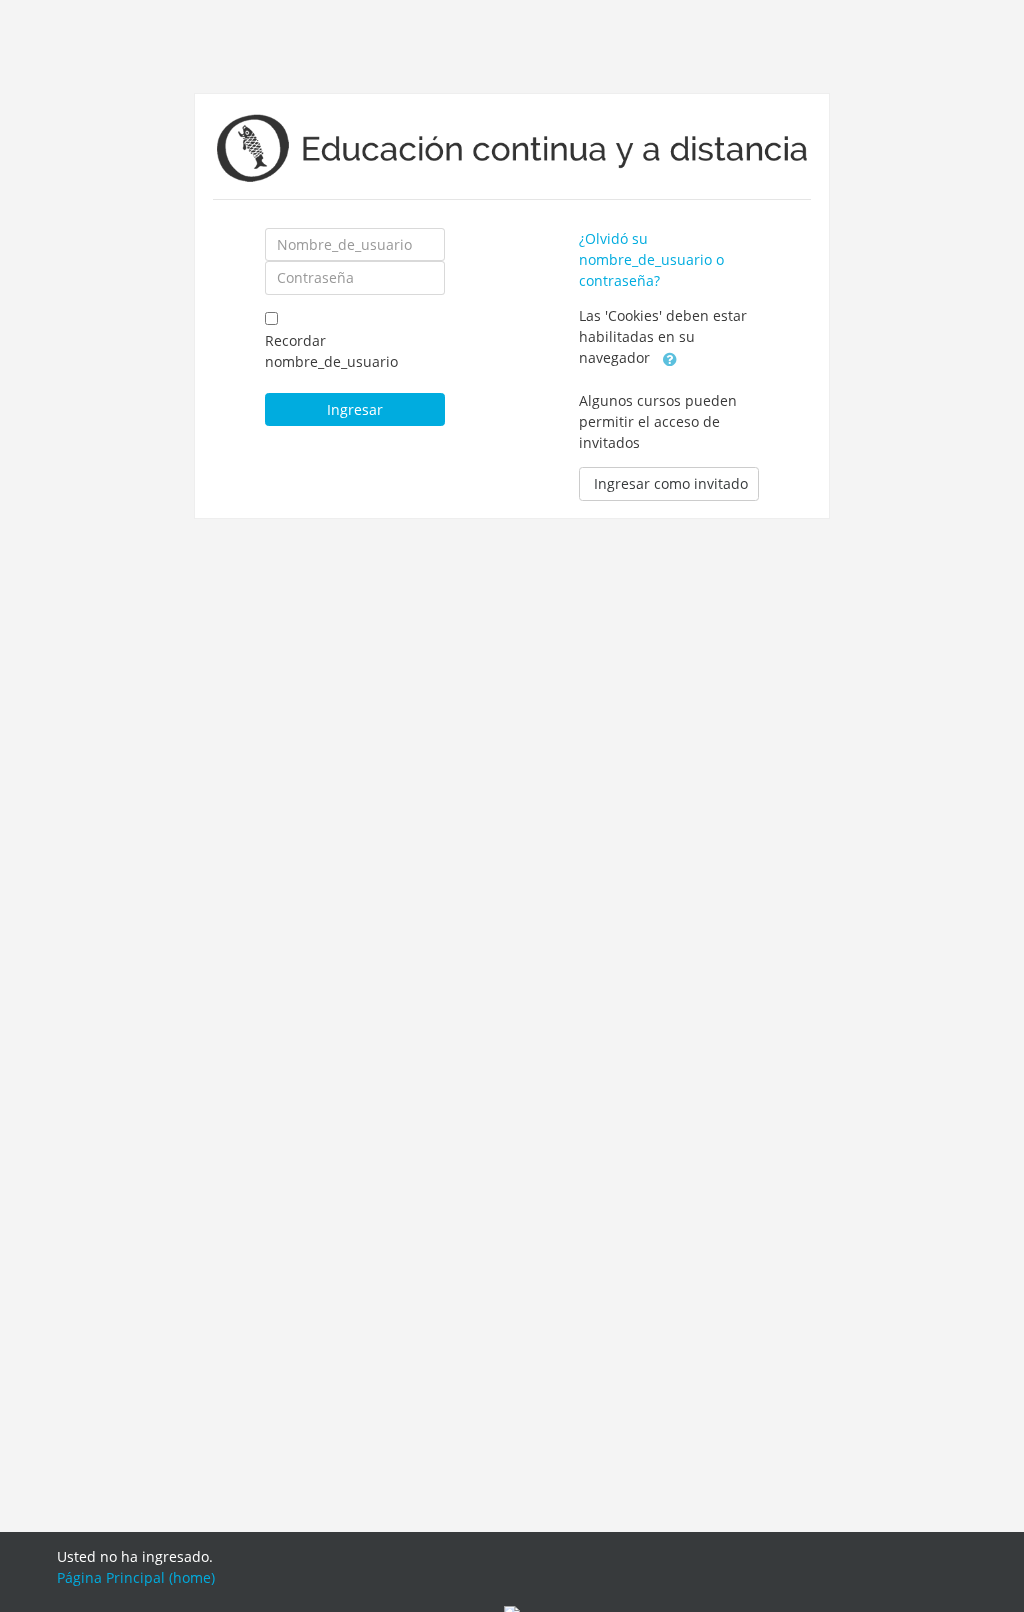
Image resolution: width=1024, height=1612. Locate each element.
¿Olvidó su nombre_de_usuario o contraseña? (651, 259)
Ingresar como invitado (671, 483)
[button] (670, 359)
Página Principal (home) (136, 1577)
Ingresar (355, 409)
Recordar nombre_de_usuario (331, 351)
